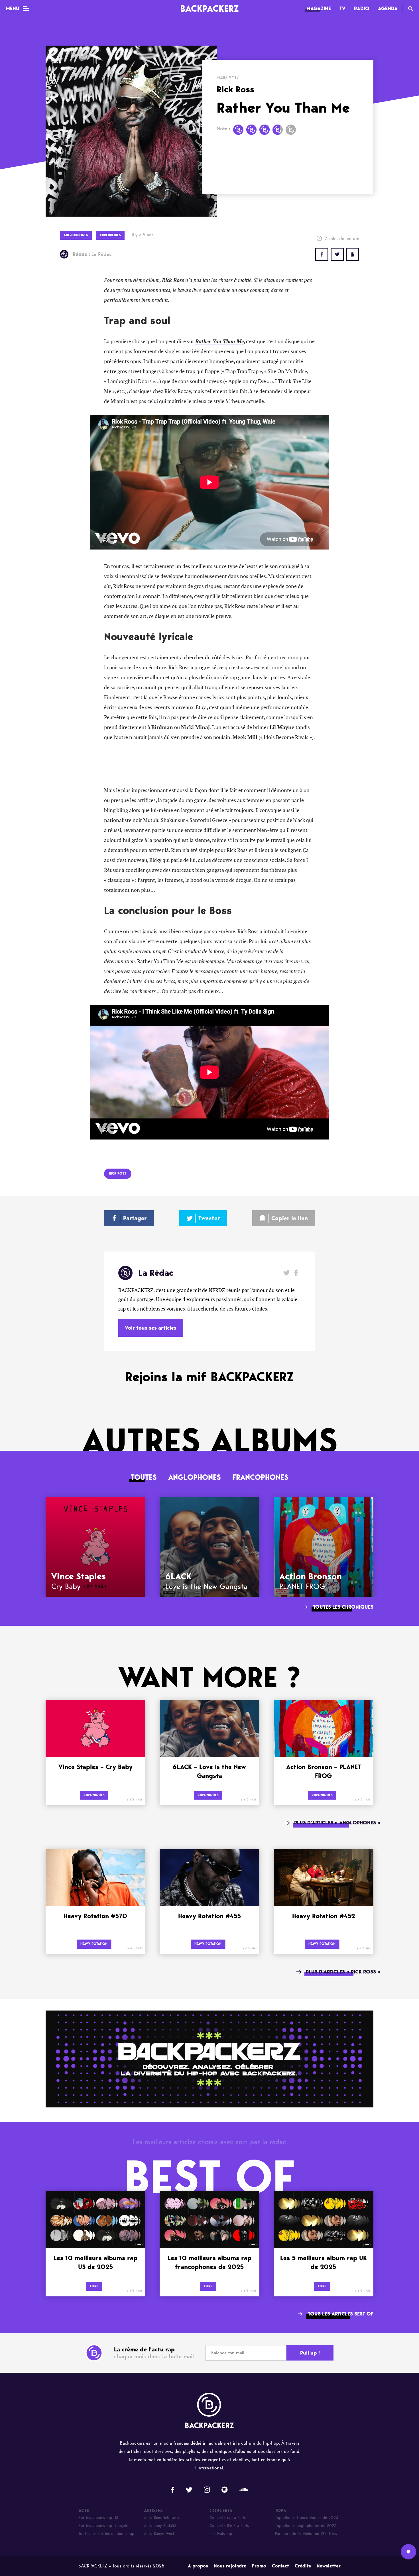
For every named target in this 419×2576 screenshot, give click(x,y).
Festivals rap (221, 2534)
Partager (135, 1218)
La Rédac (92, 254)
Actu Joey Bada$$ (160, 2526)
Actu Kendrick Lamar (162, 2518)
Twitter (337, 254)
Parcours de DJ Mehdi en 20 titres (306, 2534)
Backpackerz (209, 8)
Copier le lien (290, 1218)
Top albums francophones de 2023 (307, 2518)
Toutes (144, 1477)
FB (322, 254)
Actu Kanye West (159, 2534)
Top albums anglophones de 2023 (306, 2526)
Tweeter (209, 1218)
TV (342, 9)
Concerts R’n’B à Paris (229, 2526)
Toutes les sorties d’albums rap (106, 2534)
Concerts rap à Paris (228, 2518)
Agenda (388, 9)
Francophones (260, 1477)
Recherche (410, 9)
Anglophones (195, 1477)
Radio (362, 9)
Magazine (319, 9)
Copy (353, 254)
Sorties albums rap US (98, 2518)
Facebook (296, 1273)
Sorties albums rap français (103, 2526)
